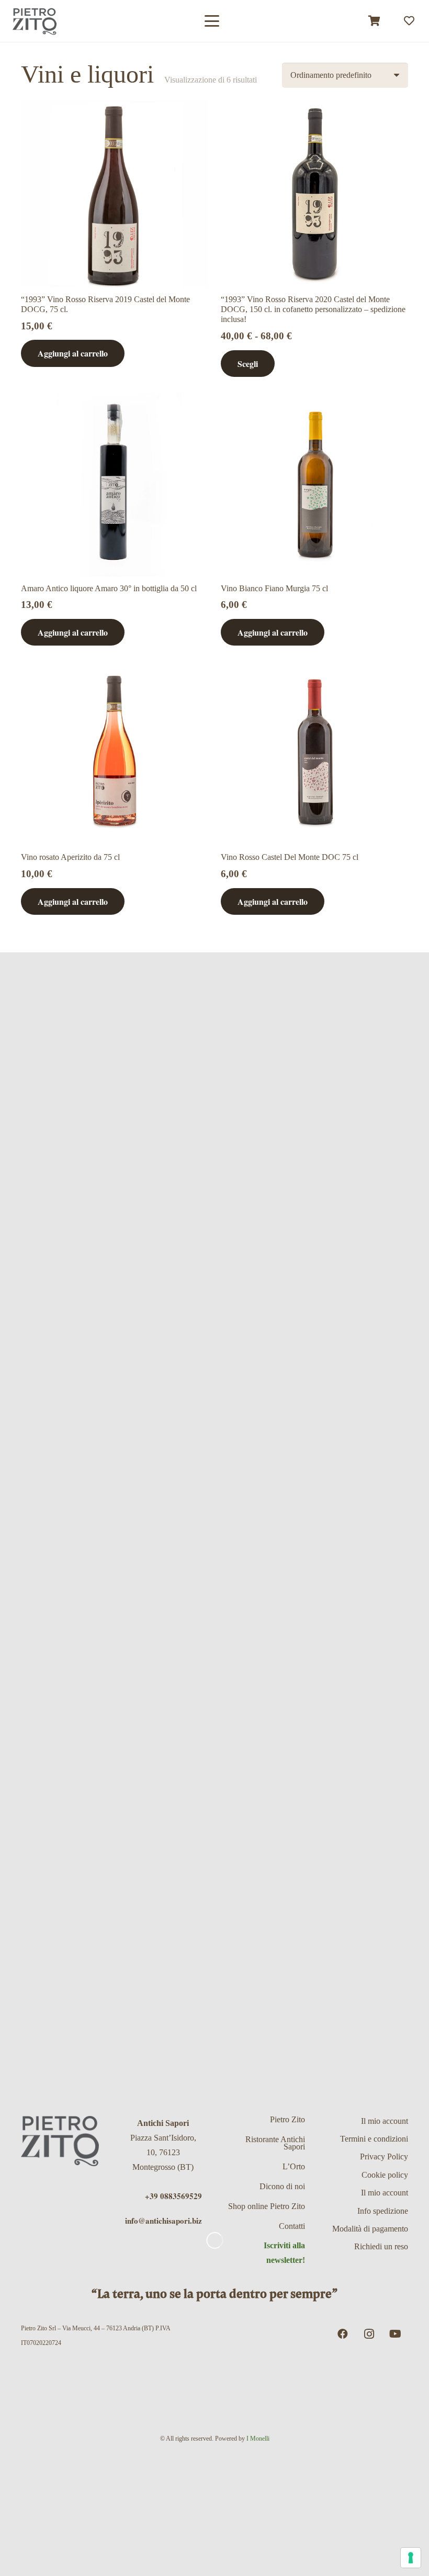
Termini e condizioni (374, 2139)
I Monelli (258, 2439)
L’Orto (294, 2166)
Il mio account (385, 2121)
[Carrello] (375, 21)
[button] (212, 21)
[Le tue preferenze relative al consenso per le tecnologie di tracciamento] (411, 2558)
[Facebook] (343, 2334)
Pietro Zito (287, 2119)
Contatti (292, 2226)
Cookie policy (385, 2175)
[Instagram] (369, 2334)
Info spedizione (383, 2211)
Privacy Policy (384, 2157)
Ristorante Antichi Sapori (275, 2143)
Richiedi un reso (381, 2246)
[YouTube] (395, 2334)
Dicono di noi (282, 2186)
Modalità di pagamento (370, 2229)
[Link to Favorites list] (409, 21)
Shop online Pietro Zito (267, 2206)
